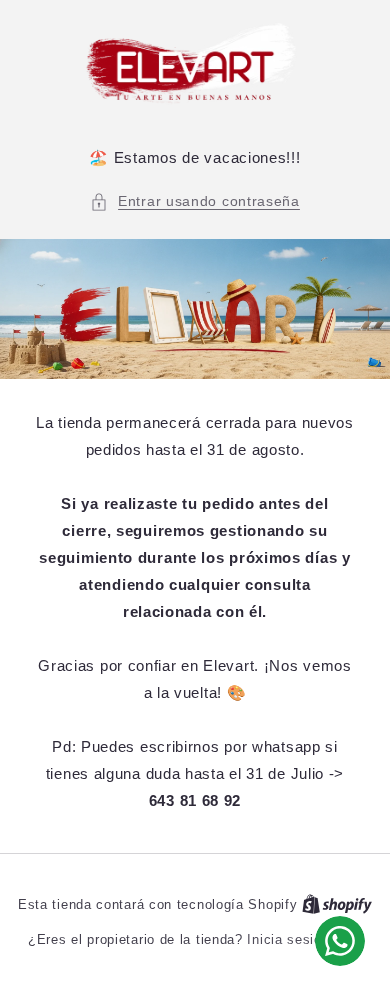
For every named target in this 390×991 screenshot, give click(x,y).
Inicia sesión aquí (304, 939)
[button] (195, 201)
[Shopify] (337, 904)
